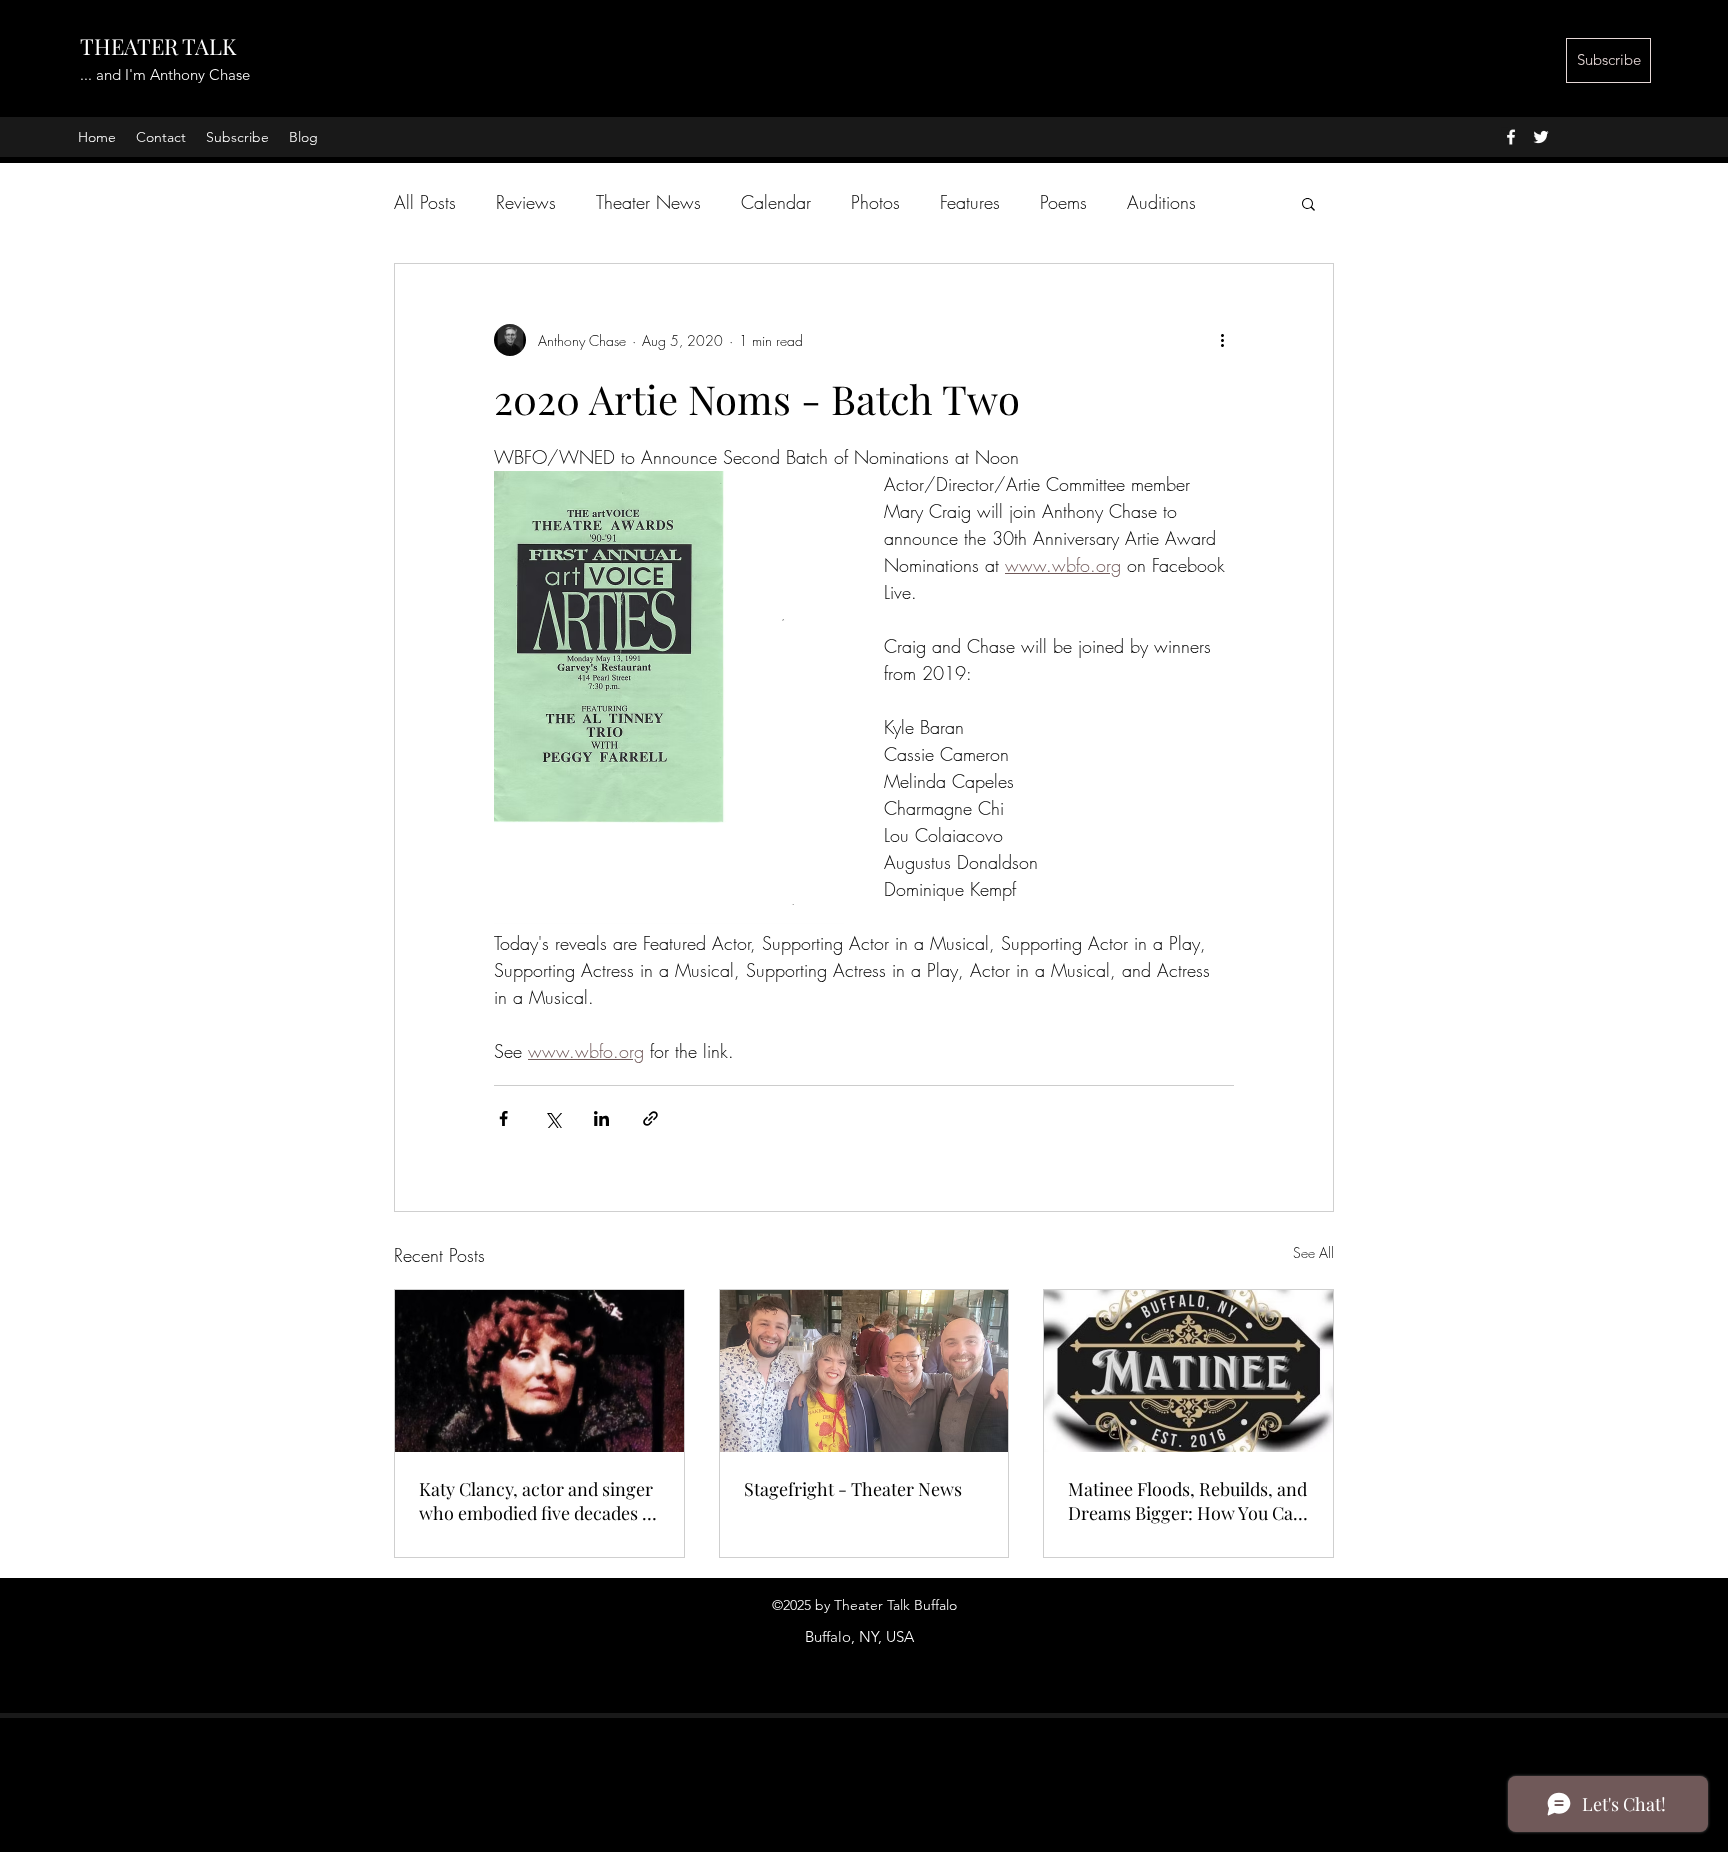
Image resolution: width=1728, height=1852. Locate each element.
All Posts (425, 202)
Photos (875, 202)
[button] (1308, 203)
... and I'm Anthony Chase (165, 74)
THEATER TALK (158, 46)
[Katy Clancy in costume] (539, 1371)
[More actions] (1222, 340)
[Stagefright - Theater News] (864, 1371)
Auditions (1161, 202)
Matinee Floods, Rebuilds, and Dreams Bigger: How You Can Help (1187, 1501)
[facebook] (1511, 137)
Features (970, 202)
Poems (1063, 202)
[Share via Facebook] (503, 1118)
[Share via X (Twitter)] (552, 1118)
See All (1313, 1252)
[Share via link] (650, 1118)
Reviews (526, 202)
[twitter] (1541, 137)
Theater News (648, 202)
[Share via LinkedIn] (601, 1118)
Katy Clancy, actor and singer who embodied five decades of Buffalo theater (538, 1501)
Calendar (776, 202)
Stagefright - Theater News (853, 1489)
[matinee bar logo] (1188, 1371)
